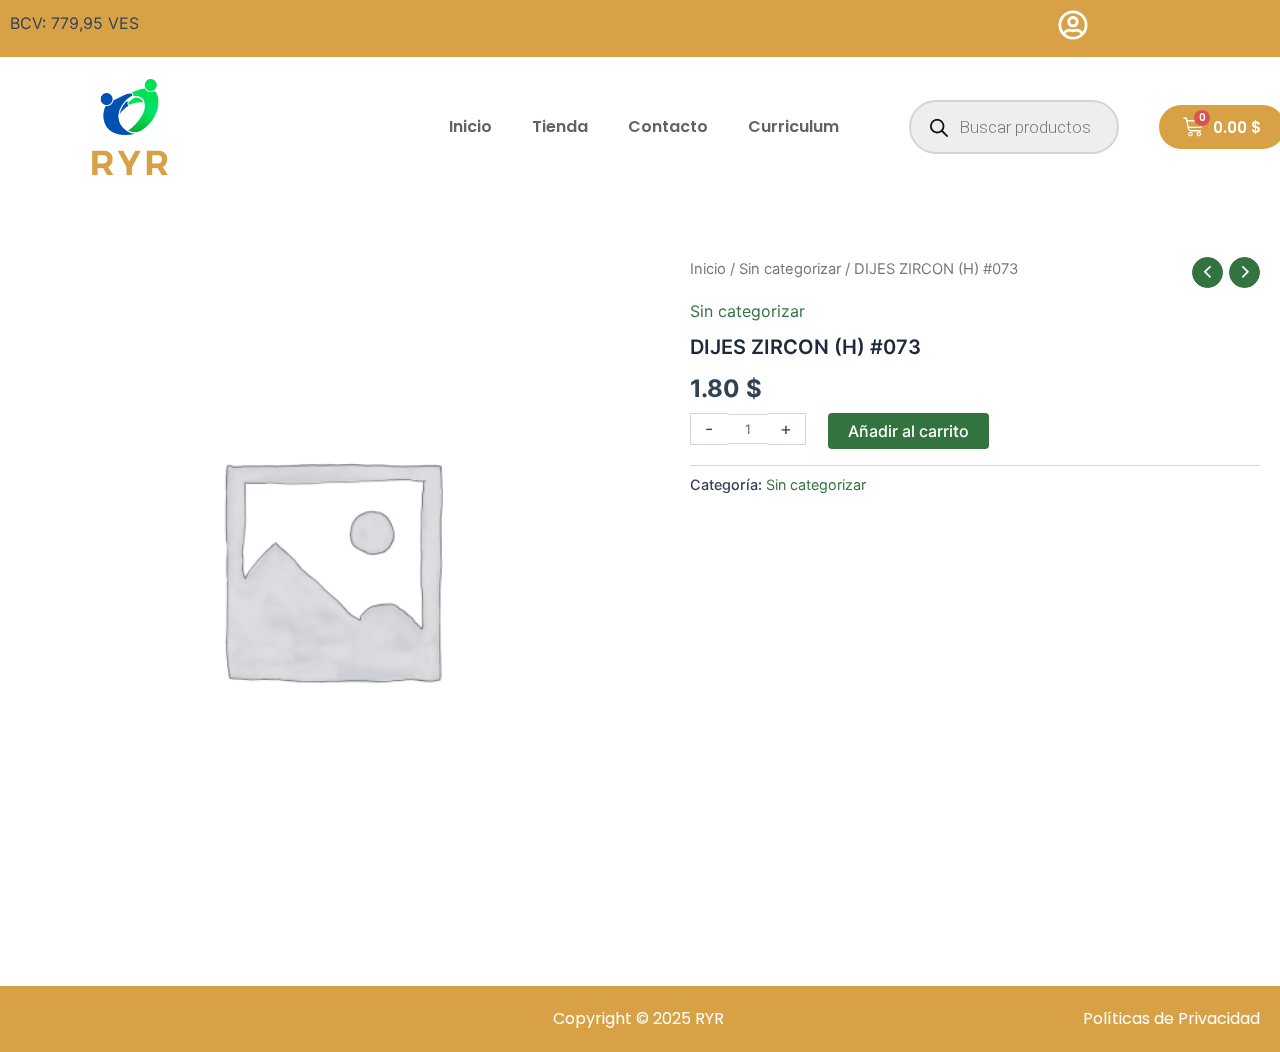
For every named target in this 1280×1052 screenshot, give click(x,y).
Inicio (470, 126)
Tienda (560, 126)
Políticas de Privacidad (1171, 1018)
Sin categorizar (790, 269)
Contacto (668, 126)
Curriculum (793, 126)
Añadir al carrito (908, 431)
